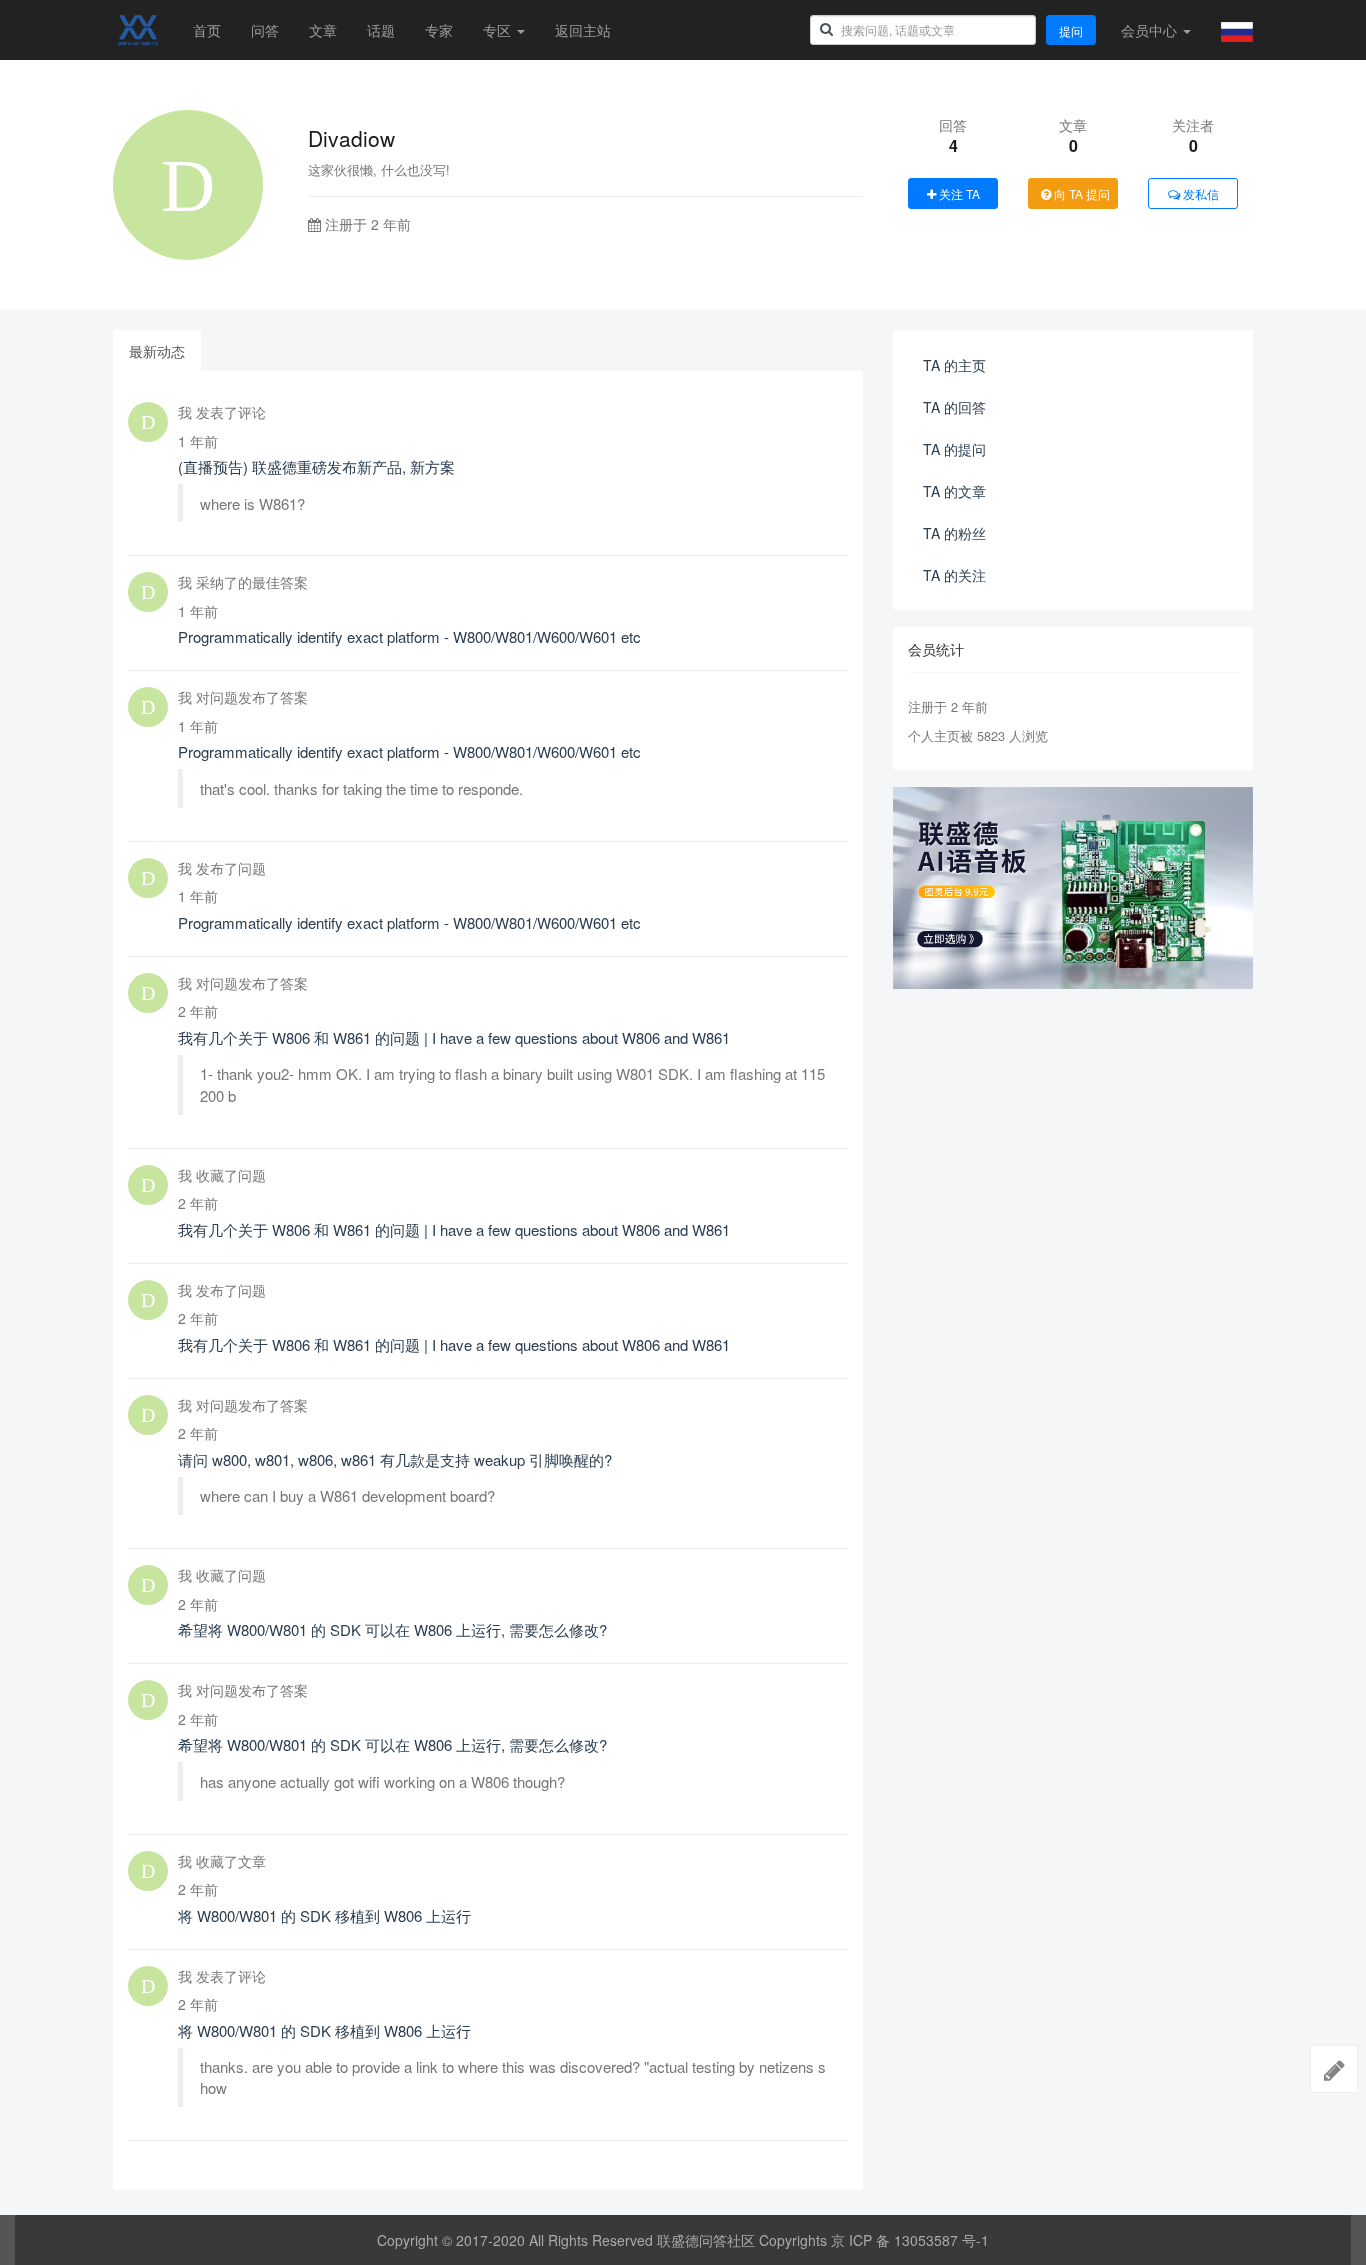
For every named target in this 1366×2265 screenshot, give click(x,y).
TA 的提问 (954, 449)
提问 (1071, 30)
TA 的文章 (954, 491)
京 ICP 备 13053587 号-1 (910, 2240)
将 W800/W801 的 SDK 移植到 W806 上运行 (324, 1915)
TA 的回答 (954, 407)
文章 (323, 30)
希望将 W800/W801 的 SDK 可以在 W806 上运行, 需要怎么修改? (392, 1629)
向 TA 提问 (1080, 193)
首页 (207, 30)
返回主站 (583, 30)
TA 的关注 (954, 575)
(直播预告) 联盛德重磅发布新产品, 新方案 (316, 466)
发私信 (1199, 193)
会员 (1149, 30)
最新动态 (157, 351)
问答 (265, 30)
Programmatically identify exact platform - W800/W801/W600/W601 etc (409, 636)
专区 (499, 30)
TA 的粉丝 (954, 533)
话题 (381, 30)
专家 (439, 30)
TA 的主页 (954, 365)
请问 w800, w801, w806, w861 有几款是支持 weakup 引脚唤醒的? (395, 1459)
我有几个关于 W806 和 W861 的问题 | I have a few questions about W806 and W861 (454, 1037)
